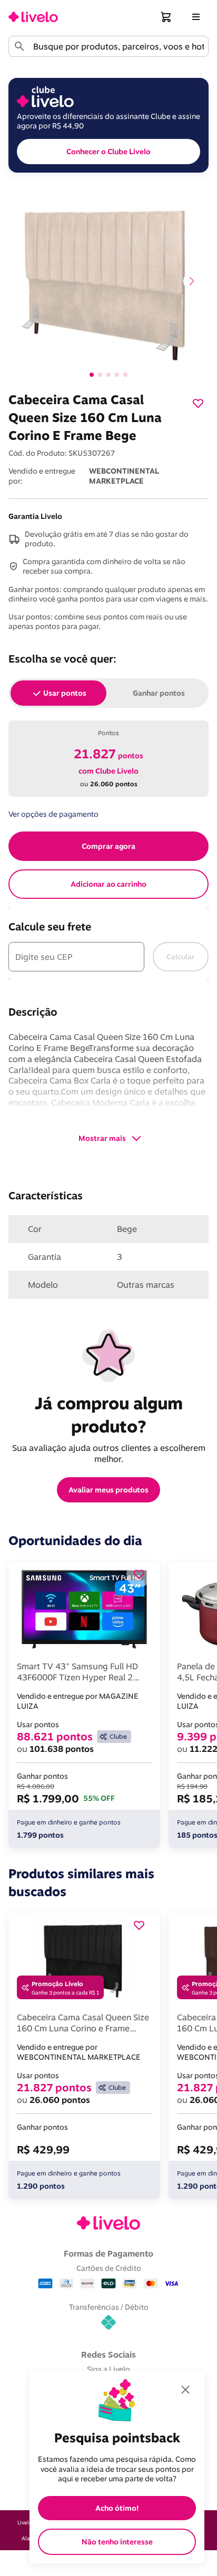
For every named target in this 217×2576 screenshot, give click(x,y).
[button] (166, 17)
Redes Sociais (108, 2354)
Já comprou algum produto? (111, 1415)
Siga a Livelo (108, 2369)
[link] (33, 17)
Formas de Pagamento (108, 2253)
